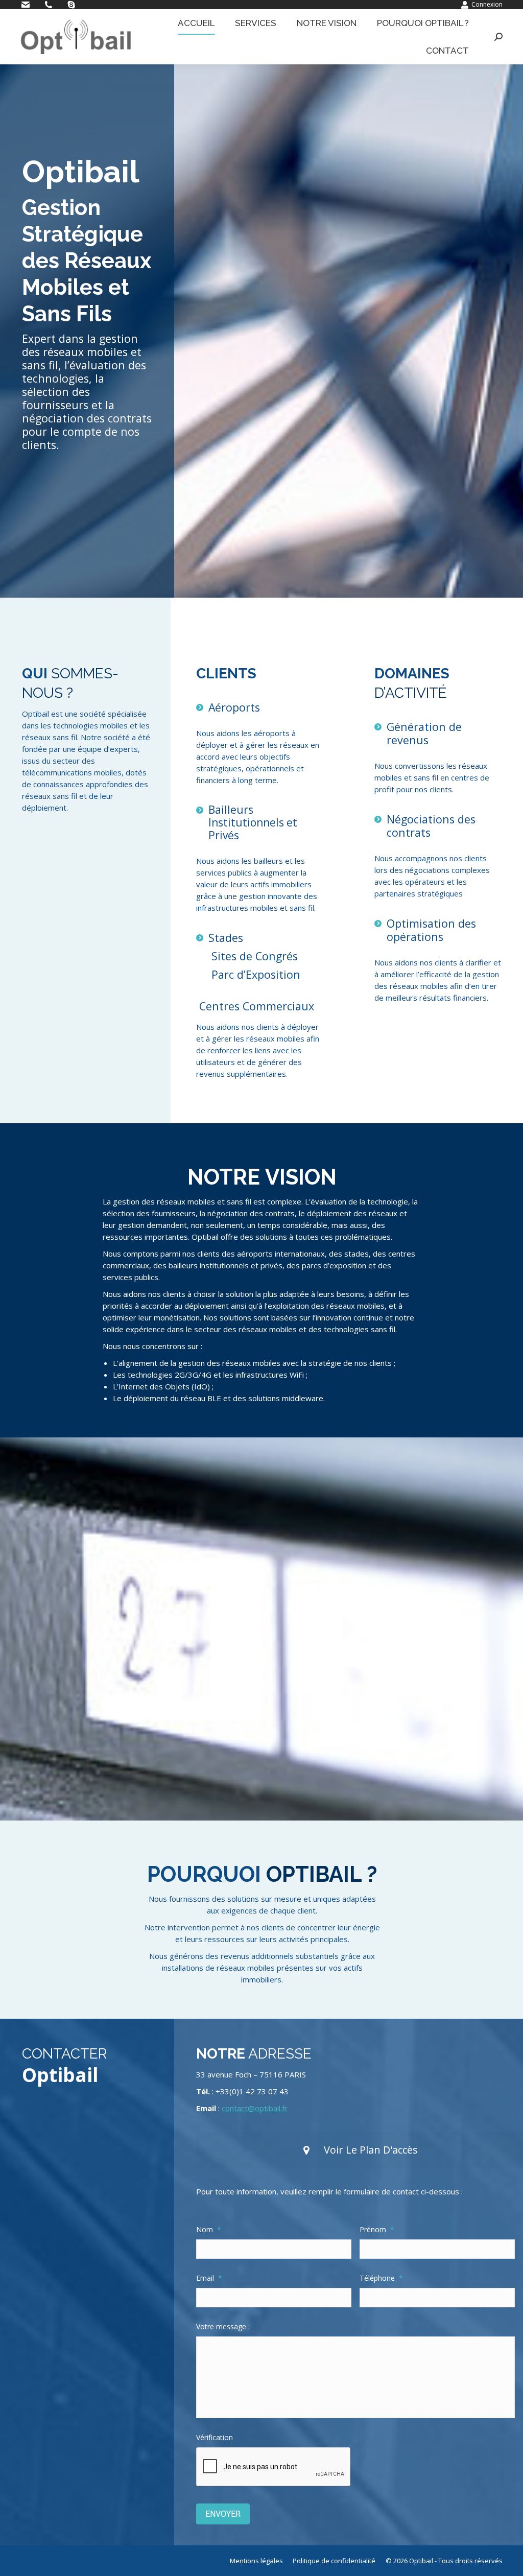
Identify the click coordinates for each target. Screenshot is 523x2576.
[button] (360, 2150)
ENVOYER (223, 2514)
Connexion (487, 4)
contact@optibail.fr (255, 2108)
